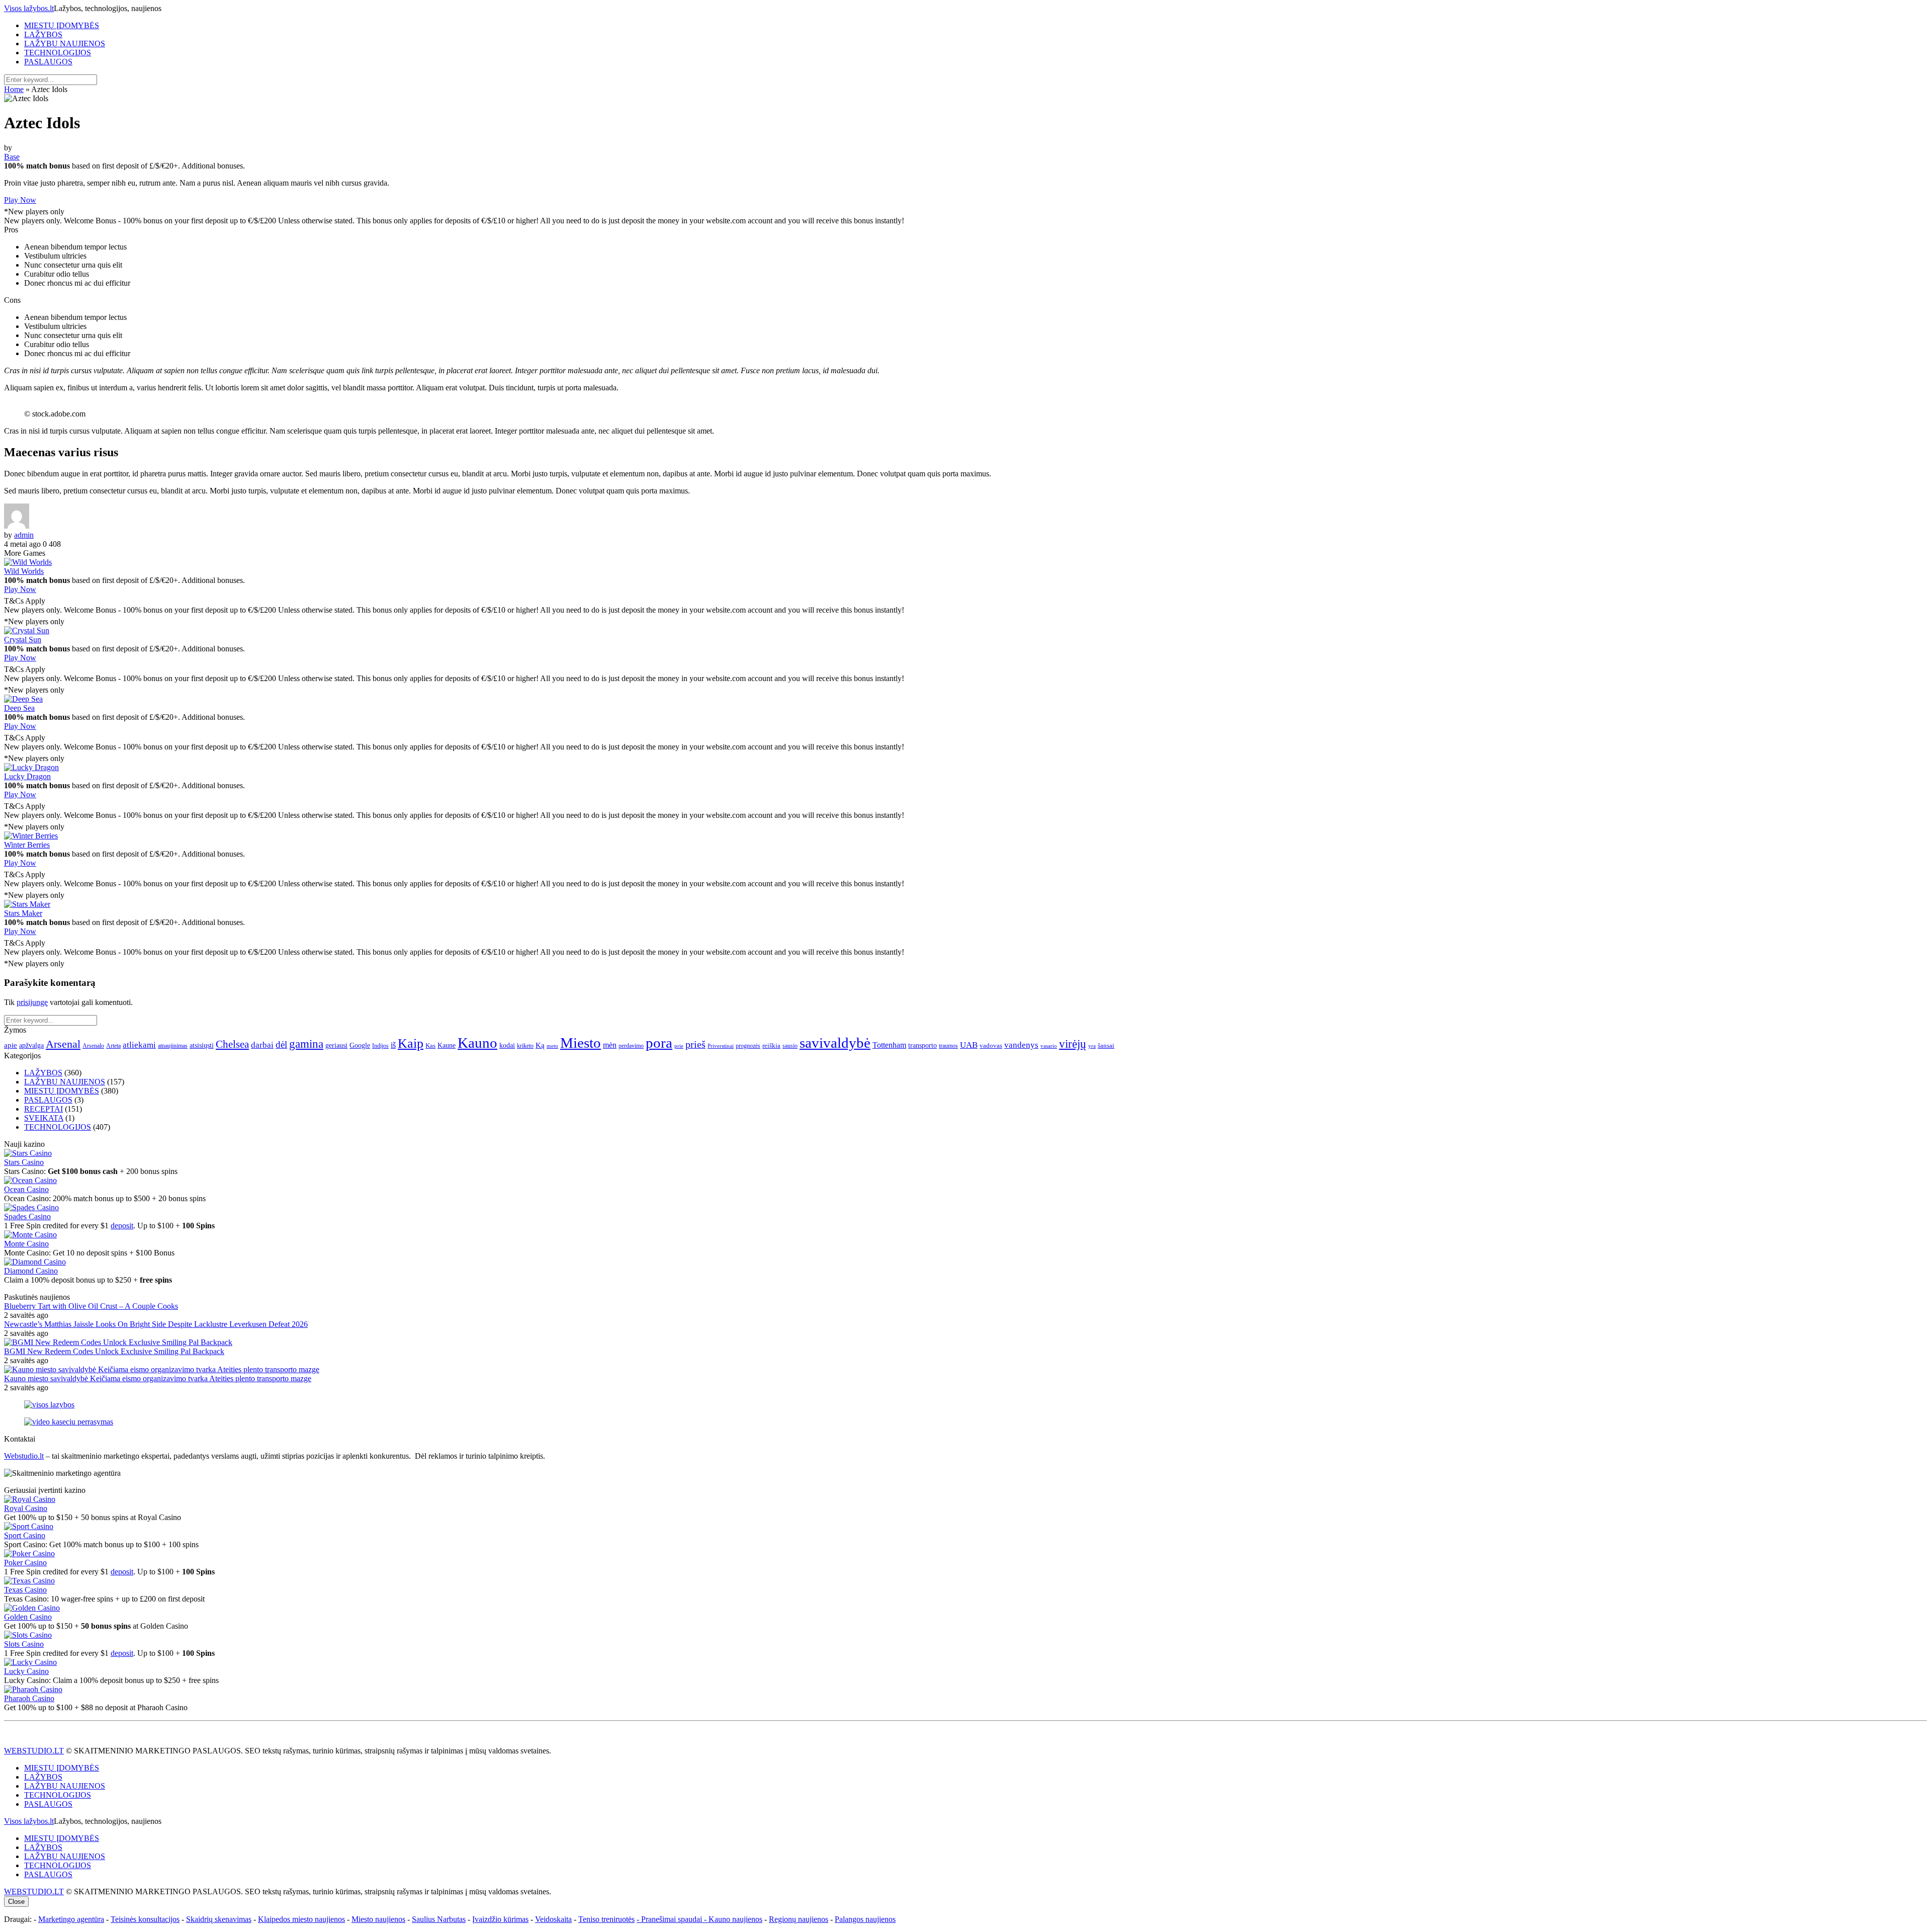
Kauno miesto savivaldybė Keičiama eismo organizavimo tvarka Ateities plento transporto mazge (158, 1378)
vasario (1049, 1046)
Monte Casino (26, 1244)
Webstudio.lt (24, 1456)
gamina (306, 1044)
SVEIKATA (44, 1118)
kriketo (525, 1046)
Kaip (411, 1043)
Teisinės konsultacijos (145, 1919)
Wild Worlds (24, 571)
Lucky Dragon (27, 776)
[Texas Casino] (29, 1581)
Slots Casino (24, 1644)
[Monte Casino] (30, 1235)
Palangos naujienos (865, 1919)
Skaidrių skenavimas (219, 1919)
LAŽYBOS (43, 34)
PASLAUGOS (48, 62)
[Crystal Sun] (27, 631)
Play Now (20, 200)
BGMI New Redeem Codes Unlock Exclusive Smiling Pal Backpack (114, 1351)
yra (1092, 1046)
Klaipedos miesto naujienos (301, 1919)
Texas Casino (25, 1590)
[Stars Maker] (27, 904)
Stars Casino (24, 1162)
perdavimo (631, 1046)
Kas (430, 1045)
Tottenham (889, 1045)
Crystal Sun (23, 640)
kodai (507, 1045)
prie (679, 1046)
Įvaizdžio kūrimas (500, 1919)
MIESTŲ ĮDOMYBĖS (62, 25)
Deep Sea (19, 708)
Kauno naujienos (735, 1919)
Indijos (380, 1046)
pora (659, 1043)
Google (360, 1045)
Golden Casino (28, 1617)
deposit (122, 1226)
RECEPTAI (43, 1109)
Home (14, 89)
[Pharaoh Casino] (33, 1689)
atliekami (139, 1045)
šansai (1106, 1045)
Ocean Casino (26, 1189)
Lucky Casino (26, 1671)
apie (11, 1045)
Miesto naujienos (378, 1919)
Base (12, 157)
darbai (262, 1045)
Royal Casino (26, 1508)
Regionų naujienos (799, 1919)
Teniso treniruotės (606, 1919)
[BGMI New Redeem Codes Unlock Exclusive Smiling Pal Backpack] (118, 1342)
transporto (923, 1045)
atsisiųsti (202, 1045)
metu (552, 1046)
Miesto (581, 1043)
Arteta (113, 1046)
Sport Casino (25, 1535)
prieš (695, 1044)
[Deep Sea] (23, 699)
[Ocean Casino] (30, 1180)
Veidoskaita (553, 1919)
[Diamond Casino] (35, 1262)
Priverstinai (721, 1046)
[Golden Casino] (32, 1608)
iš (393, 1045)
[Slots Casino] (28, 1635)
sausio (790, 1046)
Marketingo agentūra (71, 1919)
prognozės (748, 1046)
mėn (610, 1045)
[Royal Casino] (30, 1499)
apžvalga (31, 1045)
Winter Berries (27, 845)
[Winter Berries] (31, 836)
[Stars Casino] (28, 1153)
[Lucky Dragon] (31, 767)
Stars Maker (23, 913)
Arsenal (63, 1044)
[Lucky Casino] (30, 1662)
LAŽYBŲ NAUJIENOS (65, 44)
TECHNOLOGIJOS (58, 53)
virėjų (1073, 1044)
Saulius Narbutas (439, 1919)
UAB (969, 1045)
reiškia (771, 1045)
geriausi (336, 1045)
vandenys (1021, 1045)
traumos (948, 1046)
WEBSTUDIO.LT (34, 1751)
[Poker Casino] (29, 1553)
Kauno (477, 1043)
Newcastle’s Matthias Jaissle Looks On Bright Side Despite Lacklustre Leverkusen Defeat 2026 (156, 1324)
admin (24, 535)
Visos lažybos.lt (29, 8)
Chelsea (232, 1044)
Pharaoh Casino (29, 1698)
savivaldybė (835, 1043)
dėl (281, 1044)
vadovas (991, 1046)
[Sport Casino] (29, 1526)
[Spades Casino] (31, 1207)
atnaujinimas (173, 1046)
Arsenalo (93, 1046)
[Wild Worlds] (28, 562)
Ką (540, 1045)
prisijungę (32, 1002)
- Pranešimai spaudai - (673, 1919)
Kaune (447, 1045)
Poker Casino (25, 1563)
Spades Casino (27, 1216)
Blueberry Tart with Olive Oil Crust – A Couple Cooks (91, 1306)
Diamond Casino (31, 1271)
